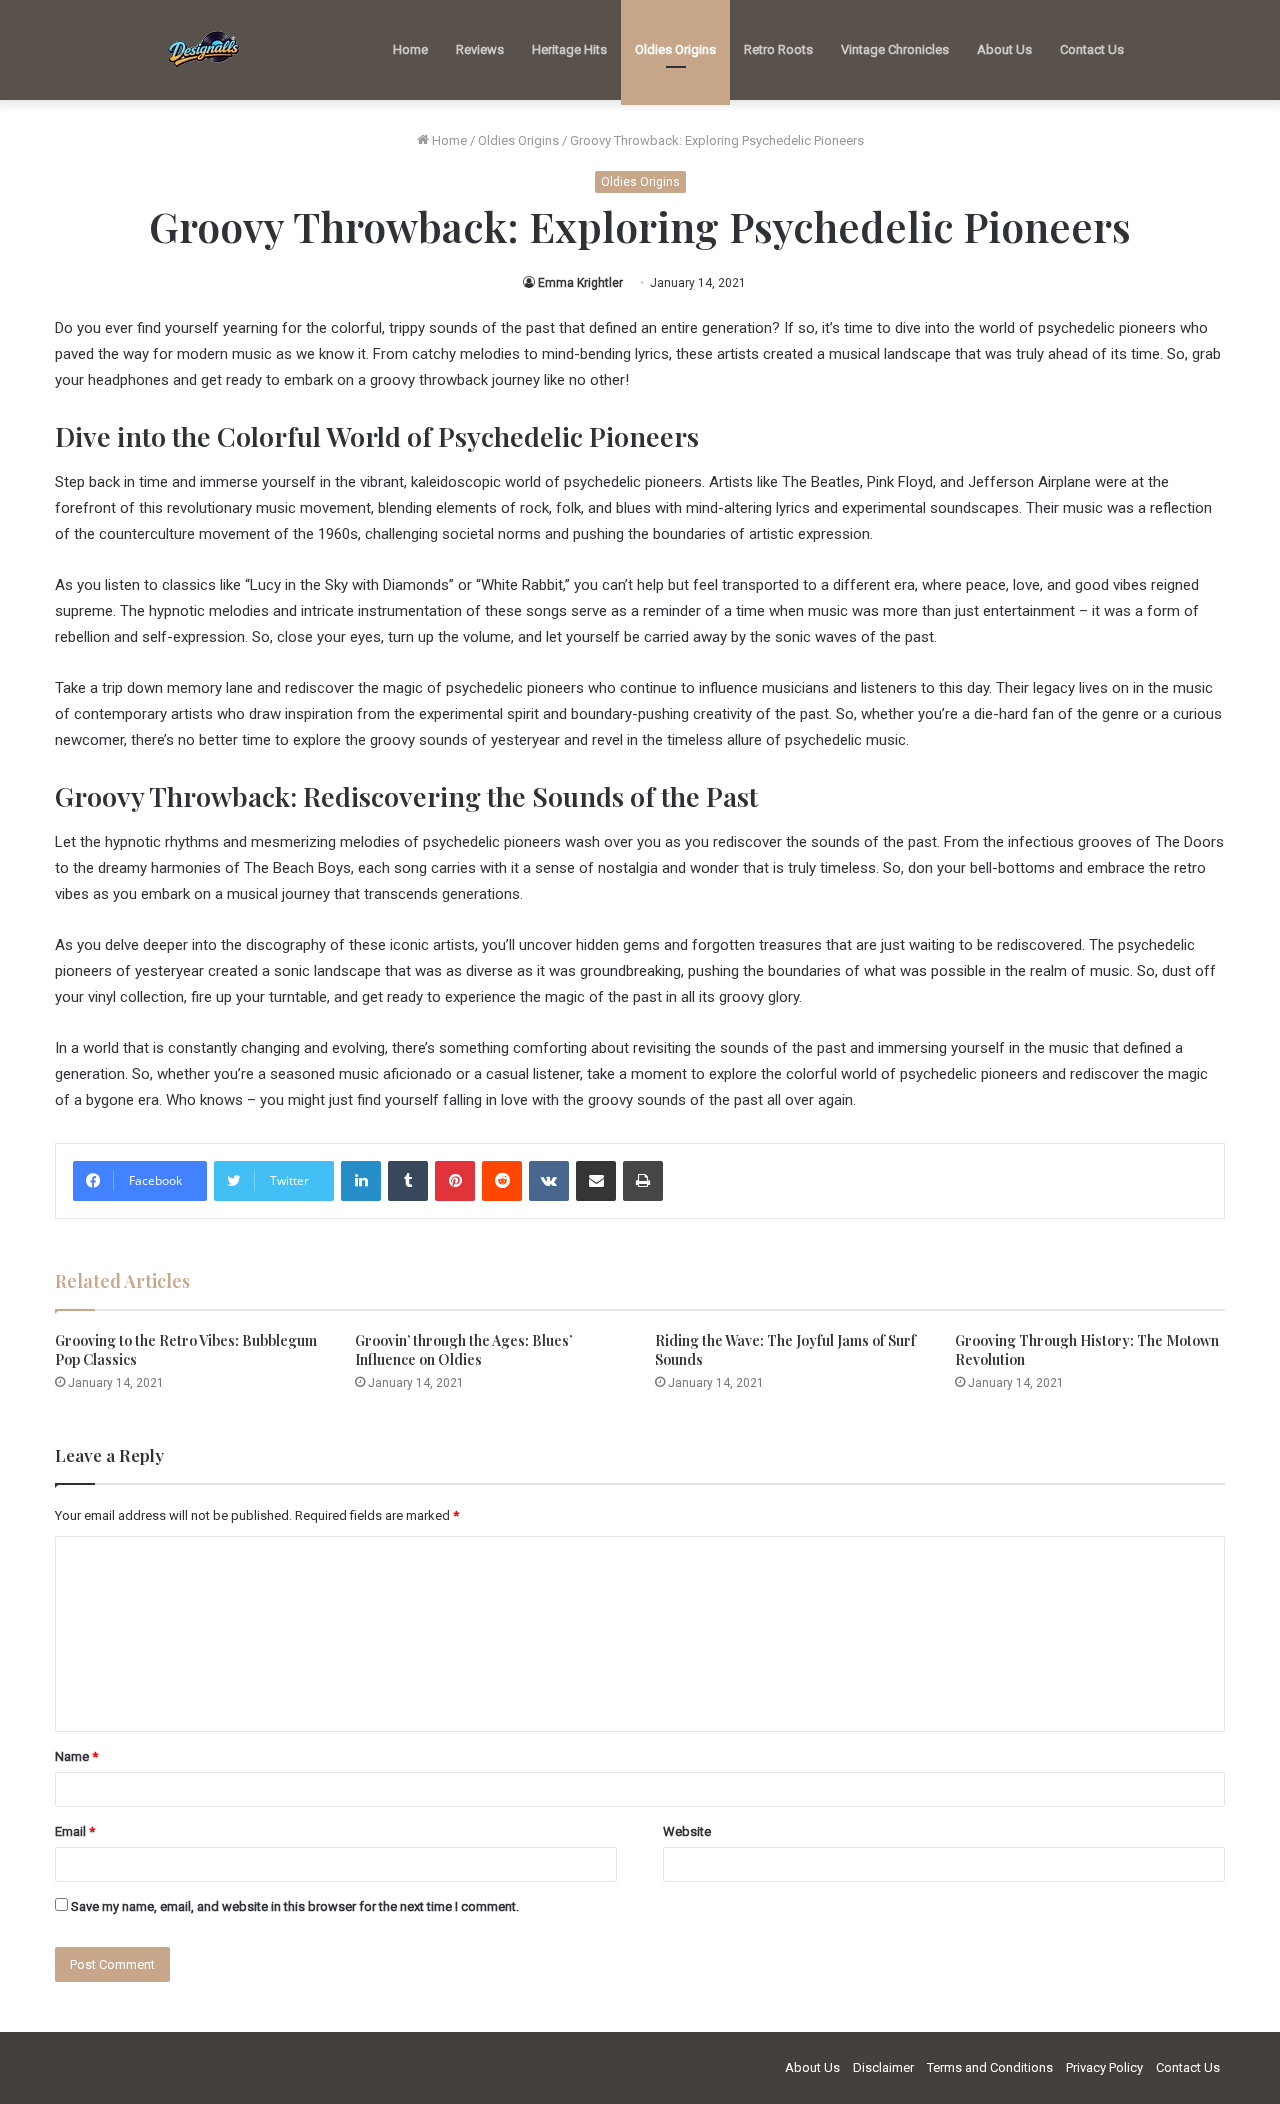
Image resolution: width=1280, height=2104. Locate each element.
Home (410, 49)
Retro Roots (778, 49)
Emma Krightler (580, 283)
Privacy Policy (1104, 2067)
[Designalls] (204, 50)
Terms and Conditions (990, 2067)
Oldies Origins (675, 49)
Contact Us (1092, 49)
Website (687, 1831)
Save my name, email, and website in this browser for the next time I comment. (295, 1906)
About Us (1004, 49)
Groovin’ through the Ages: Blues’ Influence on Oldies (463, 1350)
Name (76, 1756)
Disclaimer (883, 2067)
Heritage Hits (569, 49)
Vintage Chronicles (895, 49)
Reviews (480, 49)
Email (75, 1831)
